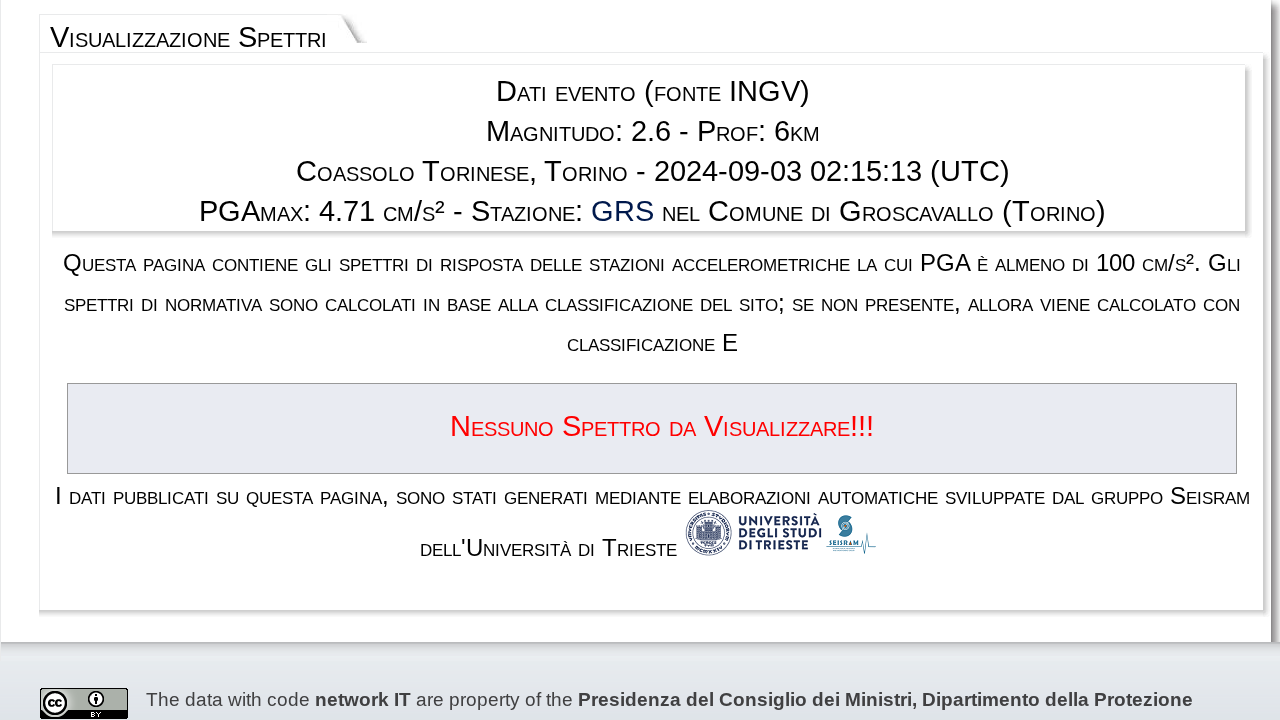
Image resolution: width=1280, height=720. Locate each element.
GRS (622, 211)
